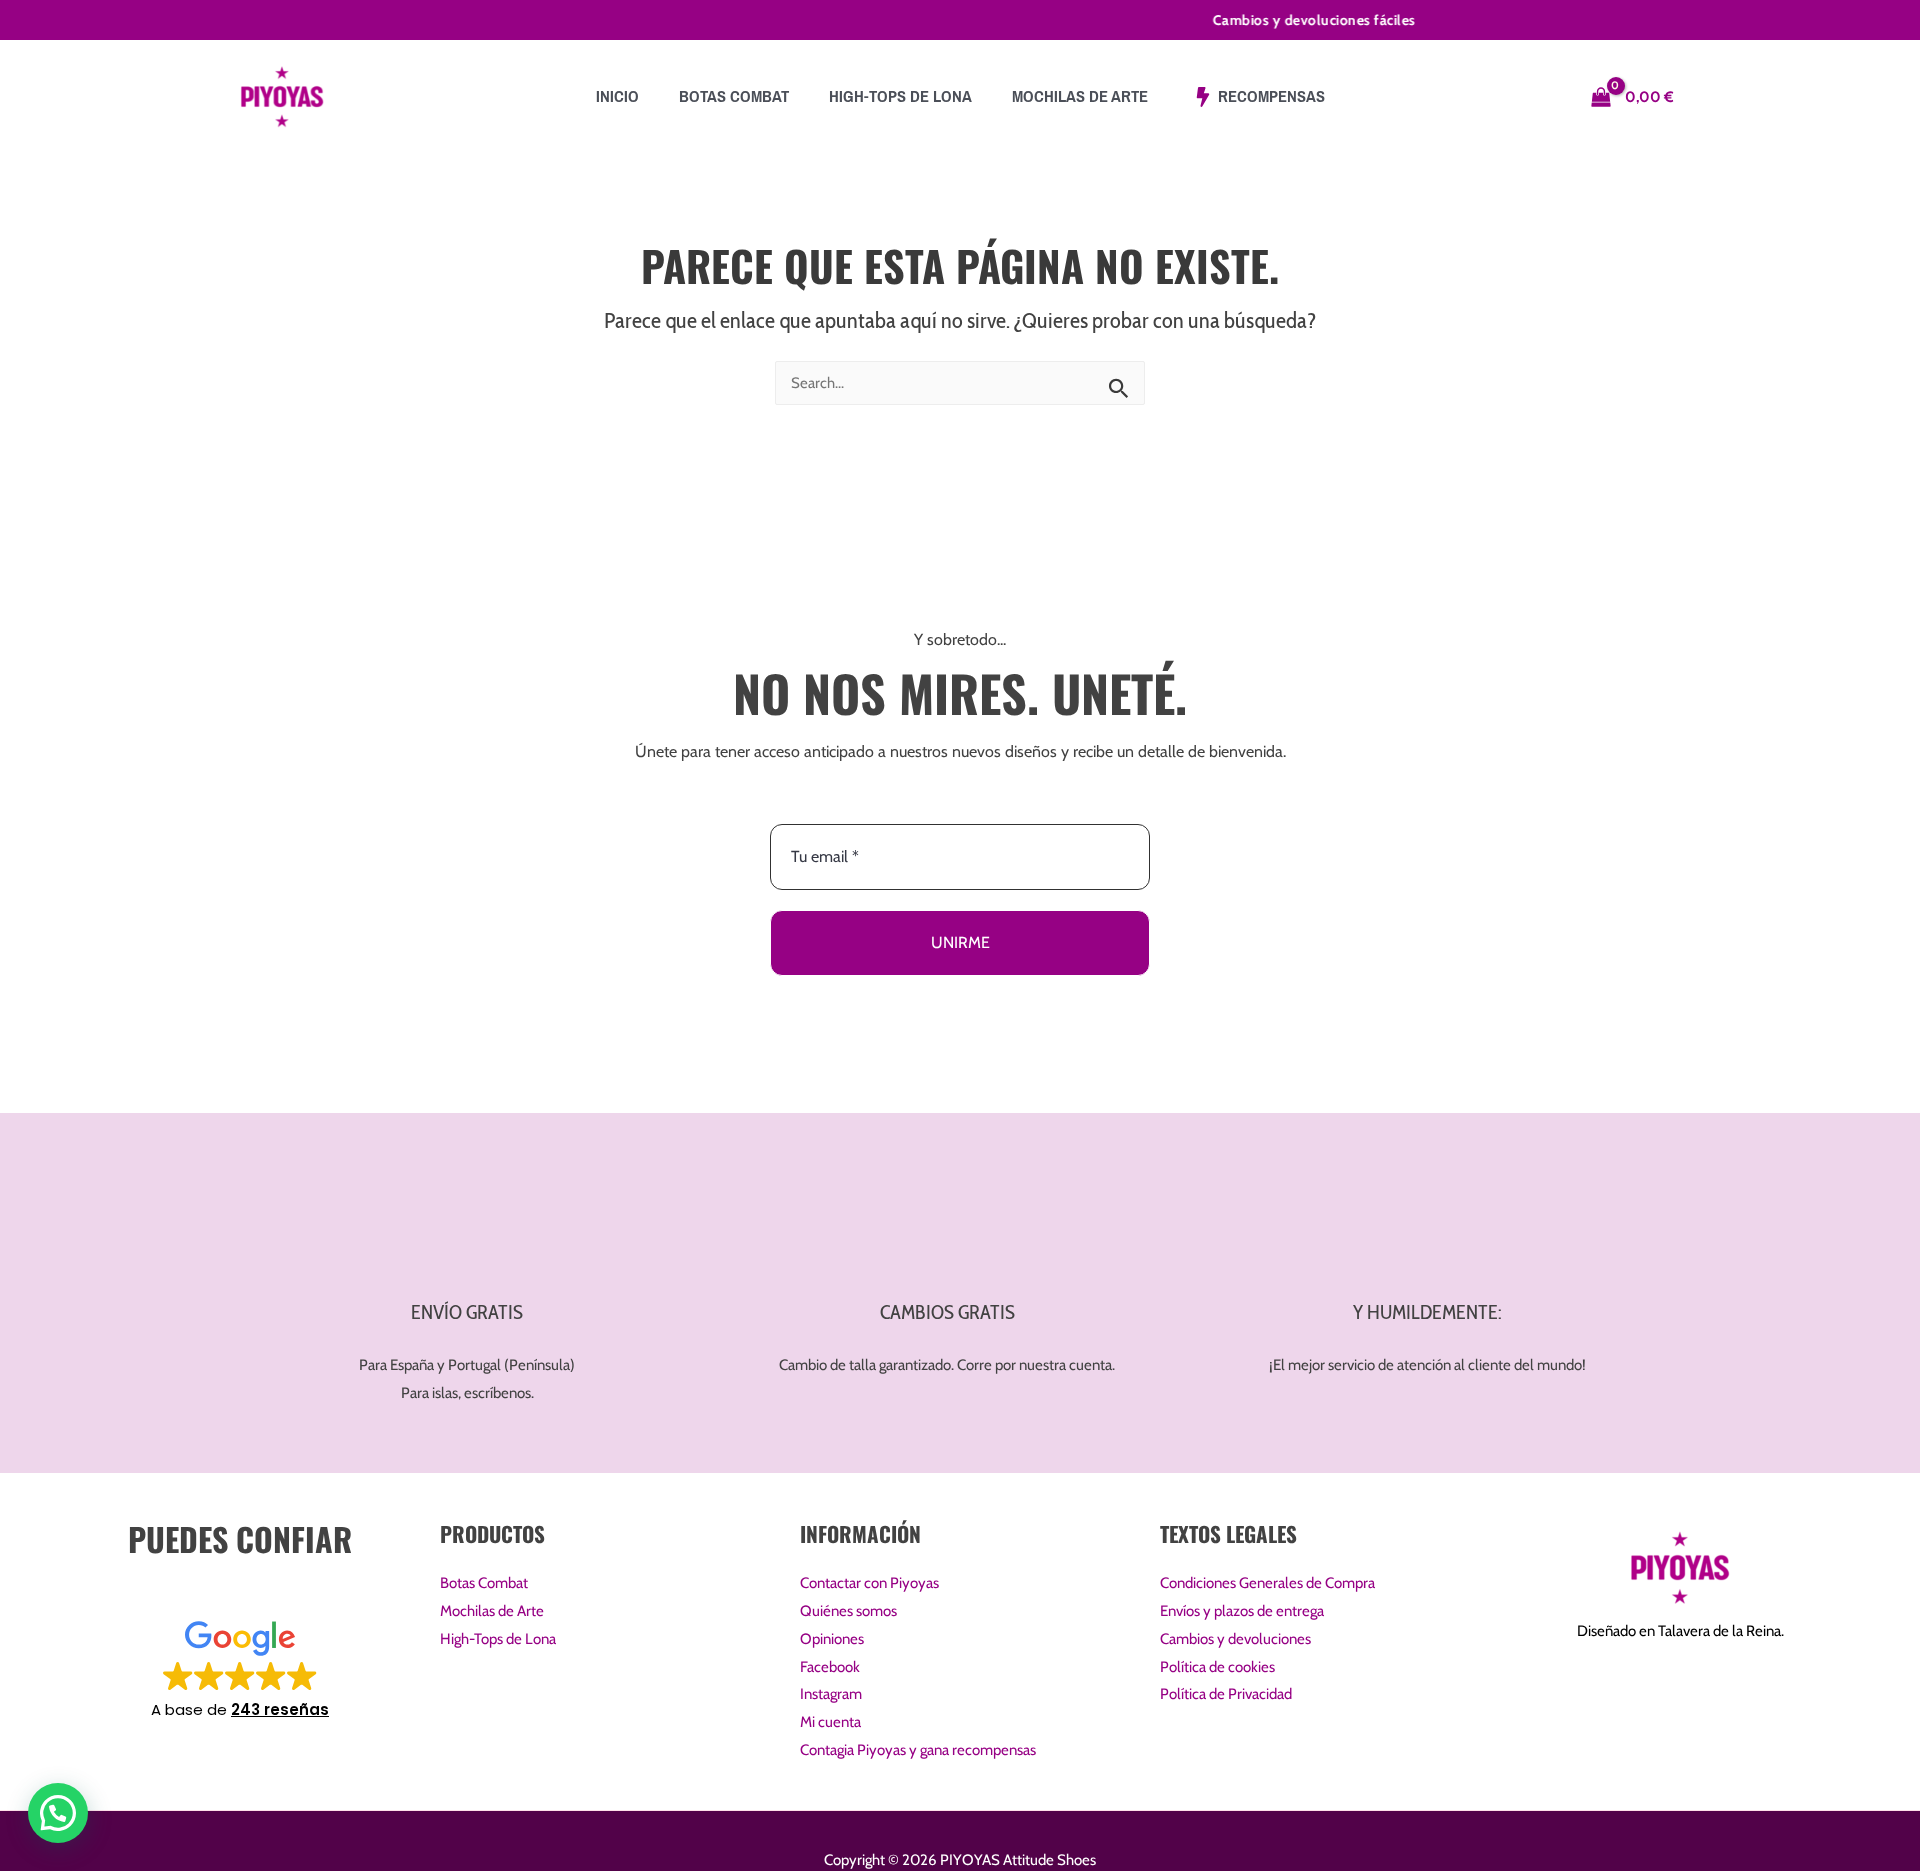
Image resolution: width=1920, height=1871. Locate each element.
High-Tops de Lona (498, 1639)
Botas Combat (484, 1583)
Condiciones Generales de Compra (1267, 1583)
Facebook (830, 1667)
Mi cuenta (830, 1722)
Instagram (831, 1694)
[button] (240, 1668)
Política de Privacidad (1226, 1694)
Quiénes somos (848, 1611)
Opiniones (832, 1639)
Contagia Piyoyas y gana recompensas (918, 1750)
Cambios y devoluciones (1235, 1639)
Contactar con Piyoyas (869, 1583)
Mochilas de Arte (492, 1611)
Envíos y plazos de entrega (1242, 1611)
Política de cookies (1217, 1667)
